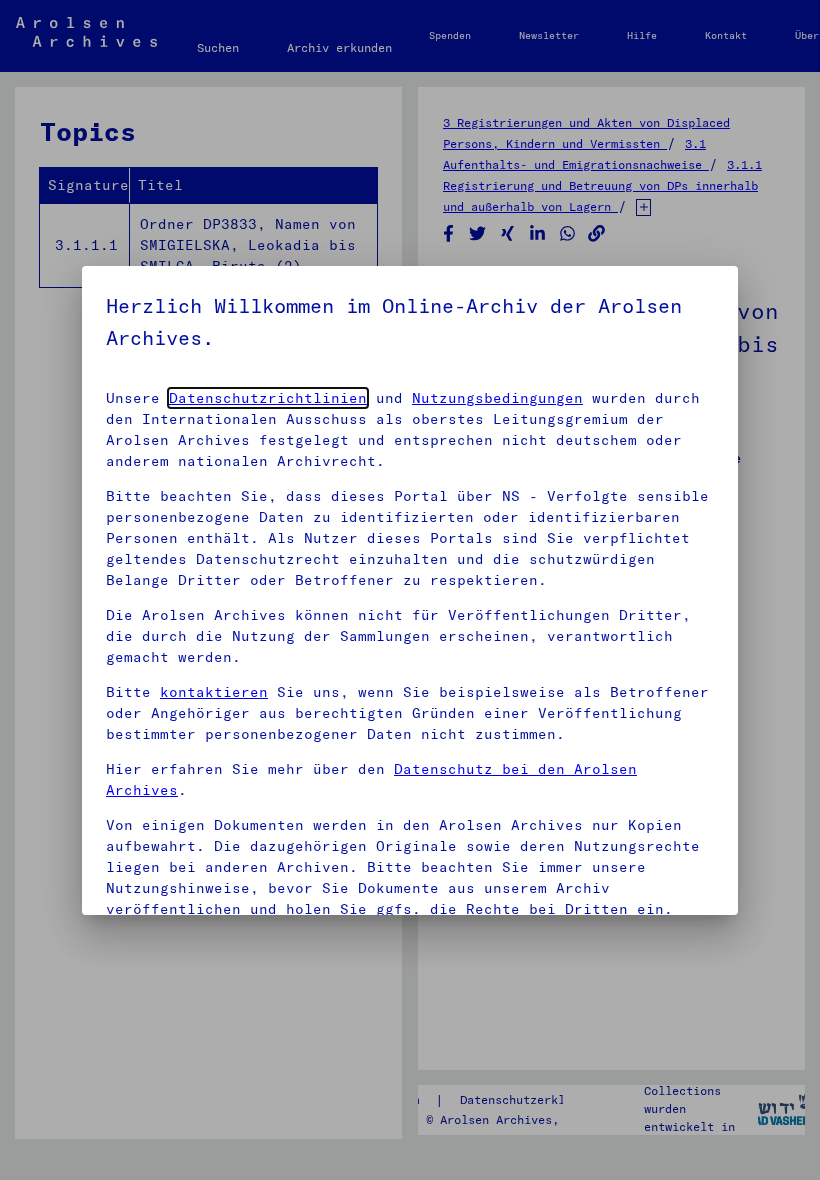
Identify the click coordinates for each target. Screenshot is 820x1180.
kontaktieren (214, 692)
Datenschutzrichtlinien (268, 398)
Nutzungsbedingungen (497, 398)
